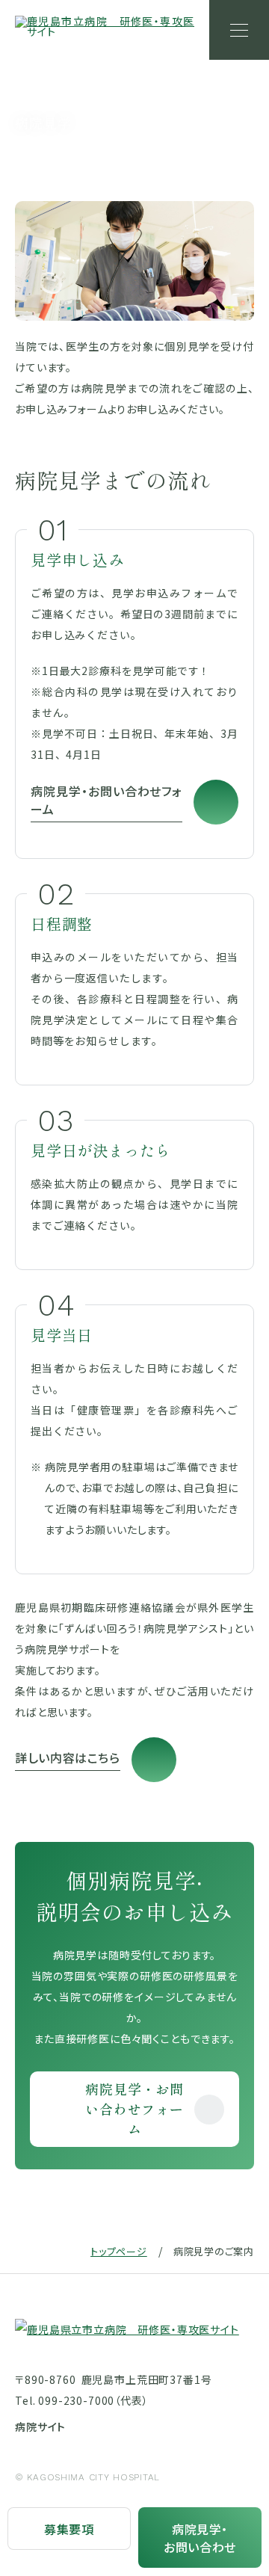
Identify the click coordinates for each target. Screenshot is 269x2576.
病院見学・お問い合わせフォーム (106, 800)
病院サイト (40, 2426)
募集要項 (69, 2529)
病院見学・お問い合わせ (200, 2538)
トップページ (119, 2251)
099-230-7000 (76, 2400)
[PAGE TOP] (239, 2469)
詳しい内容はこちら (68, 1757)
